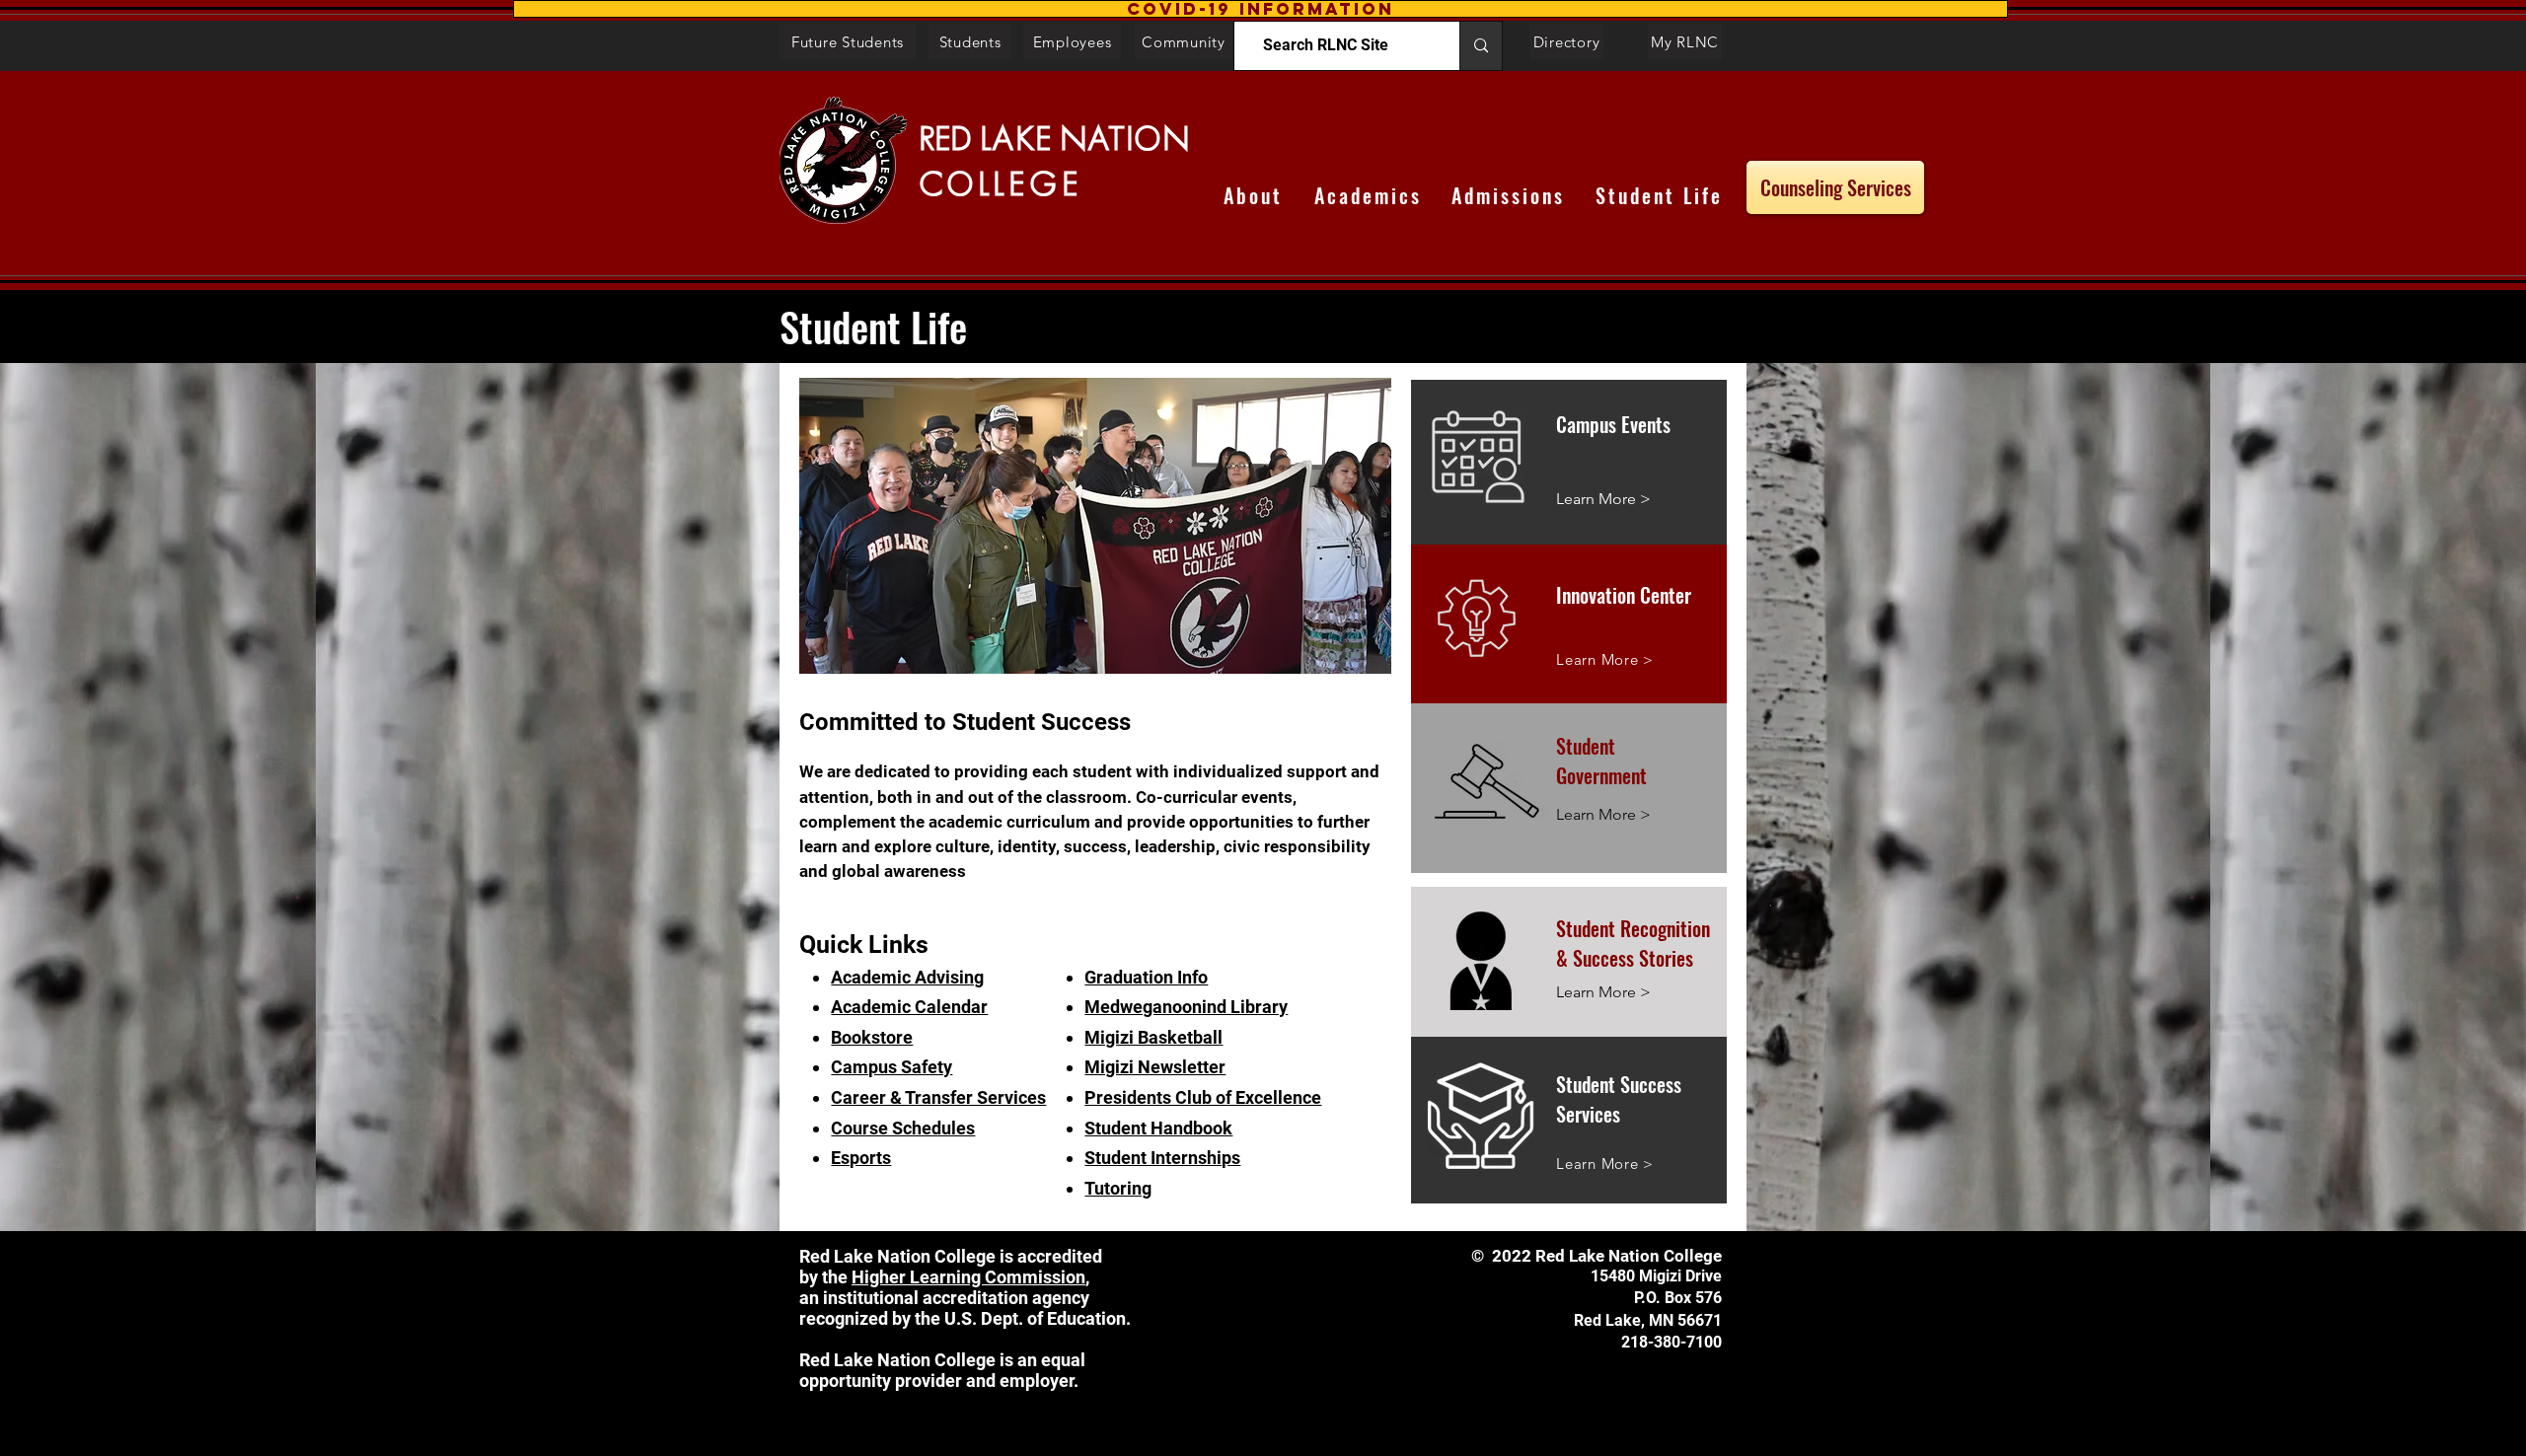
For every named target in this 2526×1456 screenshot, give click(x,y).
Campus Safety (892, 1067)
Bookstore (872, 1037)
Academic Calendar (909, 1007)
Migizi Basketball (1153, 1037)
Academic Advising (907, 977)
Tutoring (1118, 1188)
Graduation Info (1146, 977)
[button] (1261, 9)
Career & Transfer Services (938, 1097)
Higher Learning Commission (968, 1277)
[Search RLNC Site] (1481, 46)
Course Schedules (903, 1128)
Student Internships (1162, 1158)
